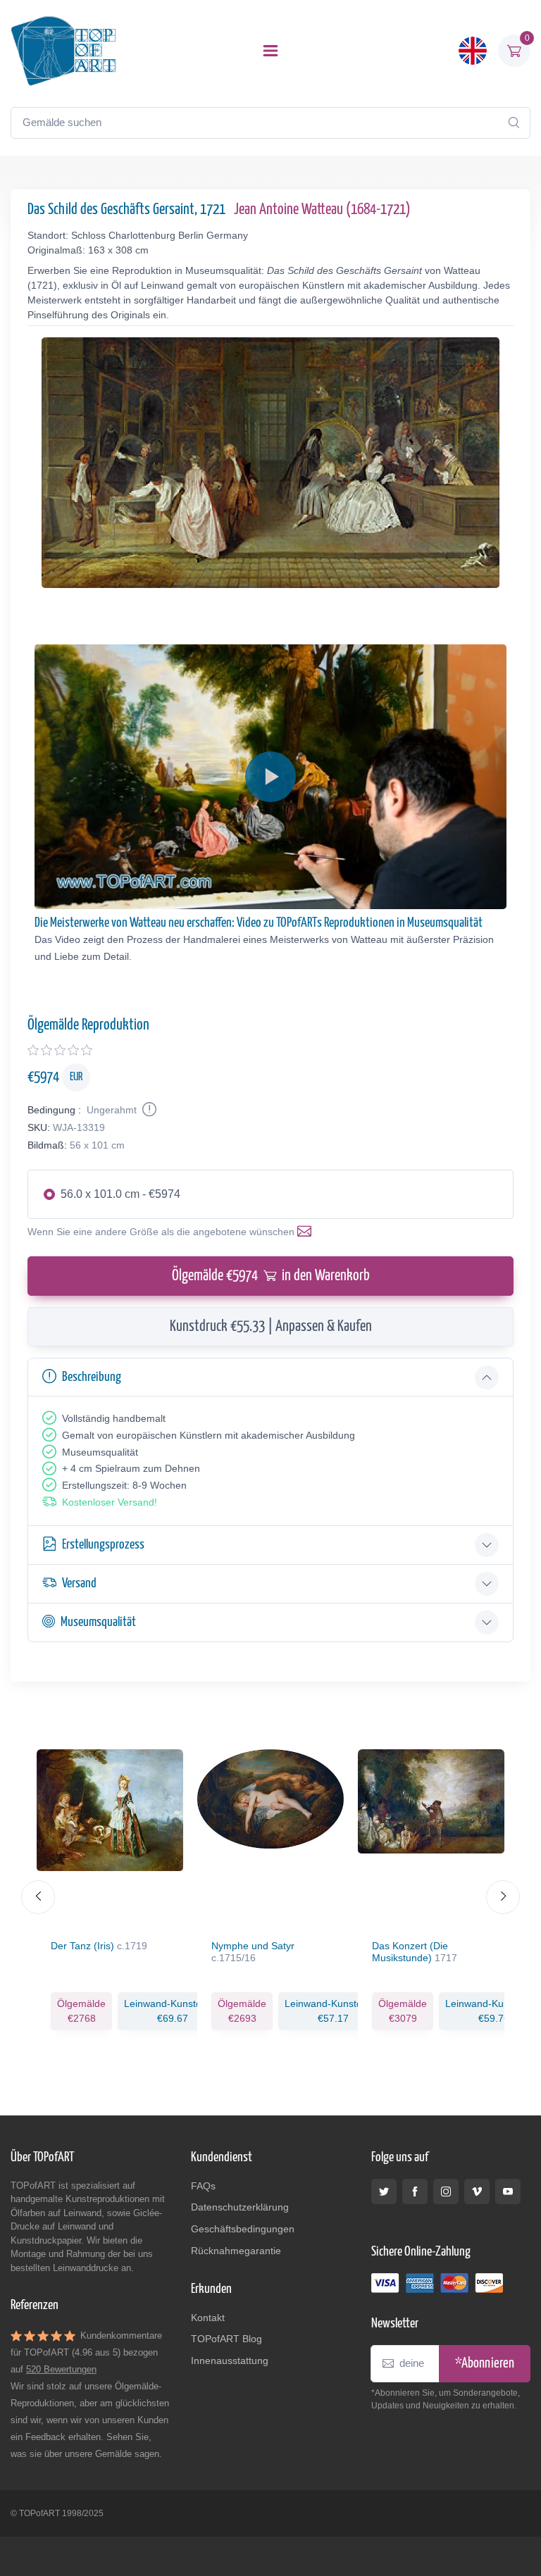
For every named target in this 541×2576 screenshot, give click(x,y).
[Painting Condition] (148, 1110)
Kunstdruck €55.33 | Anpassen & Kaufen (271, 1327)
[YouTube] (508, 2192)
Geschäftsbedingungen (243, 2229)
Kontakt (208, 2318)
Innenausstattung (230, 2361)
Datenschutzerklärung (240, 2207)
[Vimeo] (477, 2192)
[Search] (514, 123)
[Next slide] (503, 1897)
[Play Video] (270, 777)
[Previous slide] (38, 1897)
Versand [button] (79, 1583)
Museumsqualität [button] (98, 1622)
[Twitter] (384, 2192)
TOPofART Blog (226, 2339)
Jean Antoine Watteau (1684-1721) (322, 210)
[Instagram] (446, 2192)
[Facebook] (415, 2192)
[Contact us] (307, 1232)
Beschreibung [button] (92, 1377)
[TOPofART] (63, 51)
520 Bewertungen (61, 2369)
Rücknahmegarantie (236, 2251)
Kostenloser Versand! (110, 1502)
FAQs (203, 2186)
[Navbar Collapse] (270, 51)
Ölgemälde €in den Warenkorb (271, 1276)
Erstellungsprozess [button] (103, 1545)
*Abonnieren (485, 2364)
